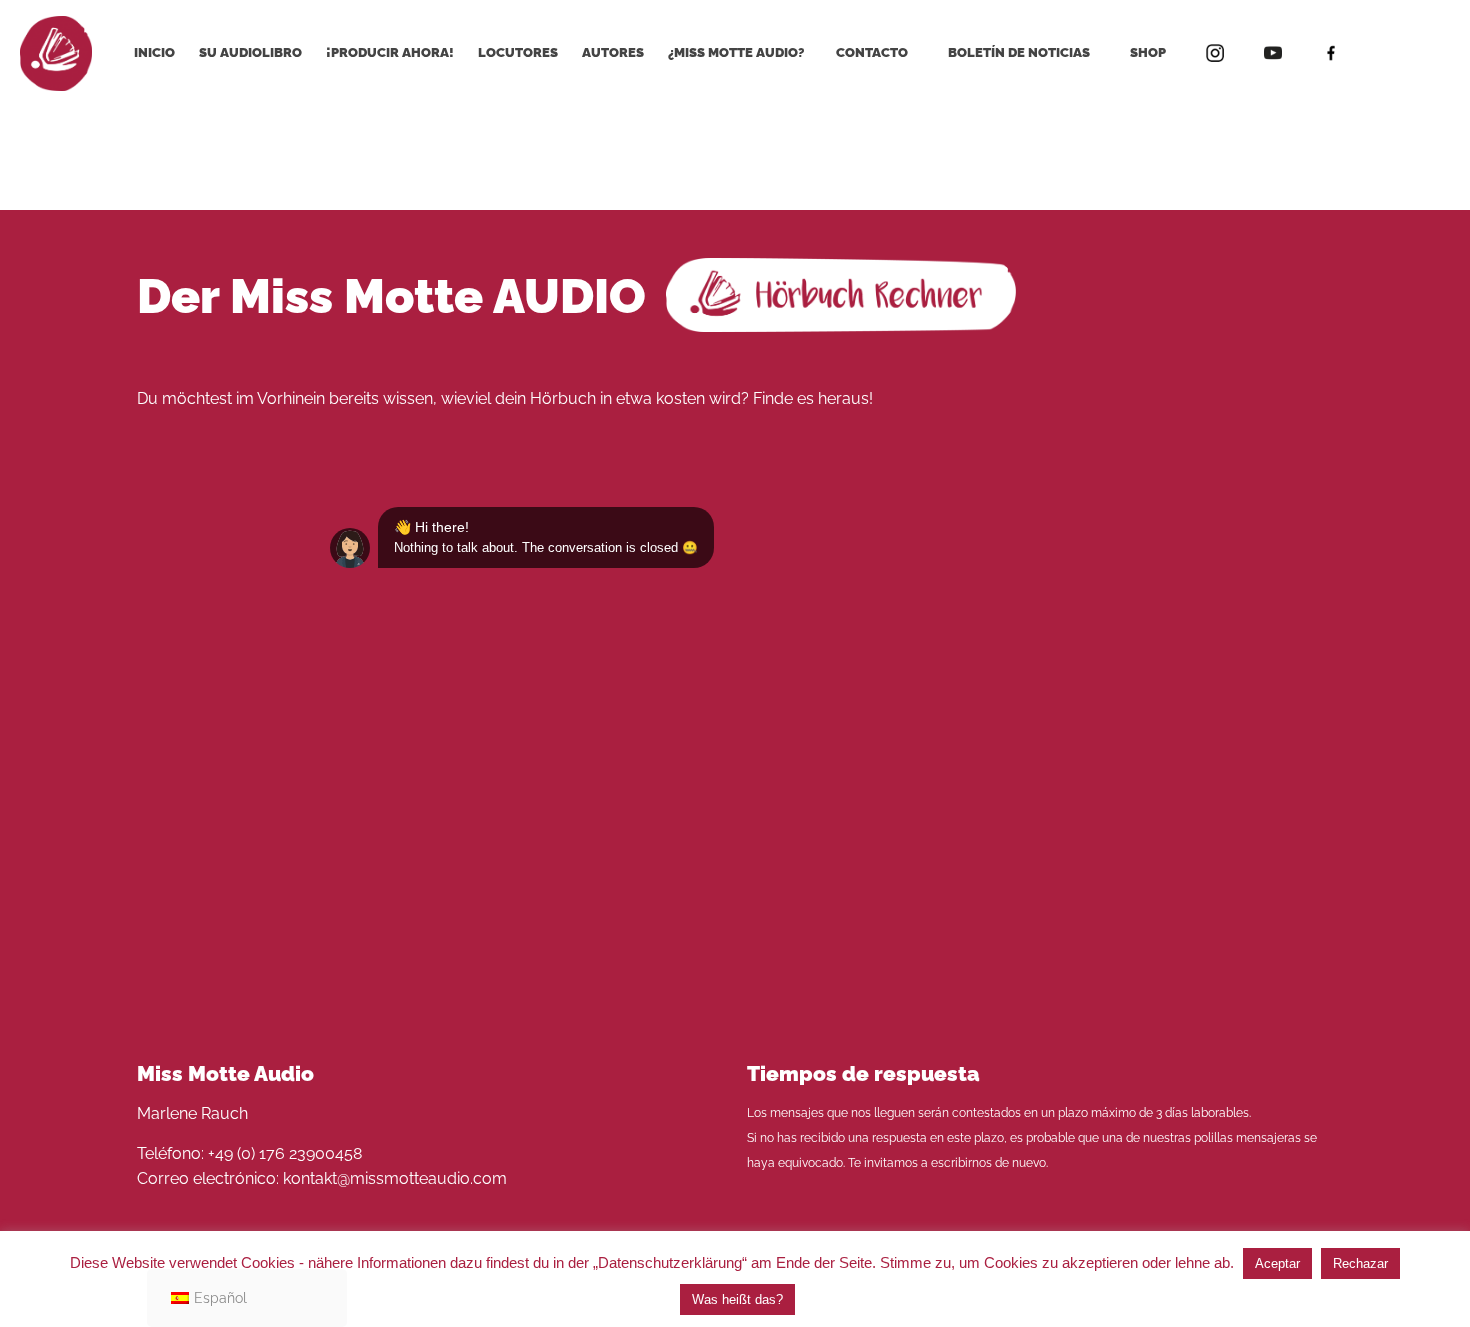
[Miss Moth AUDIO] (56, 52)
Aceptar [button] (1277, 1263)
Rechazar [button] (1360, 1263)
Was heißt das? (737, 1299)
